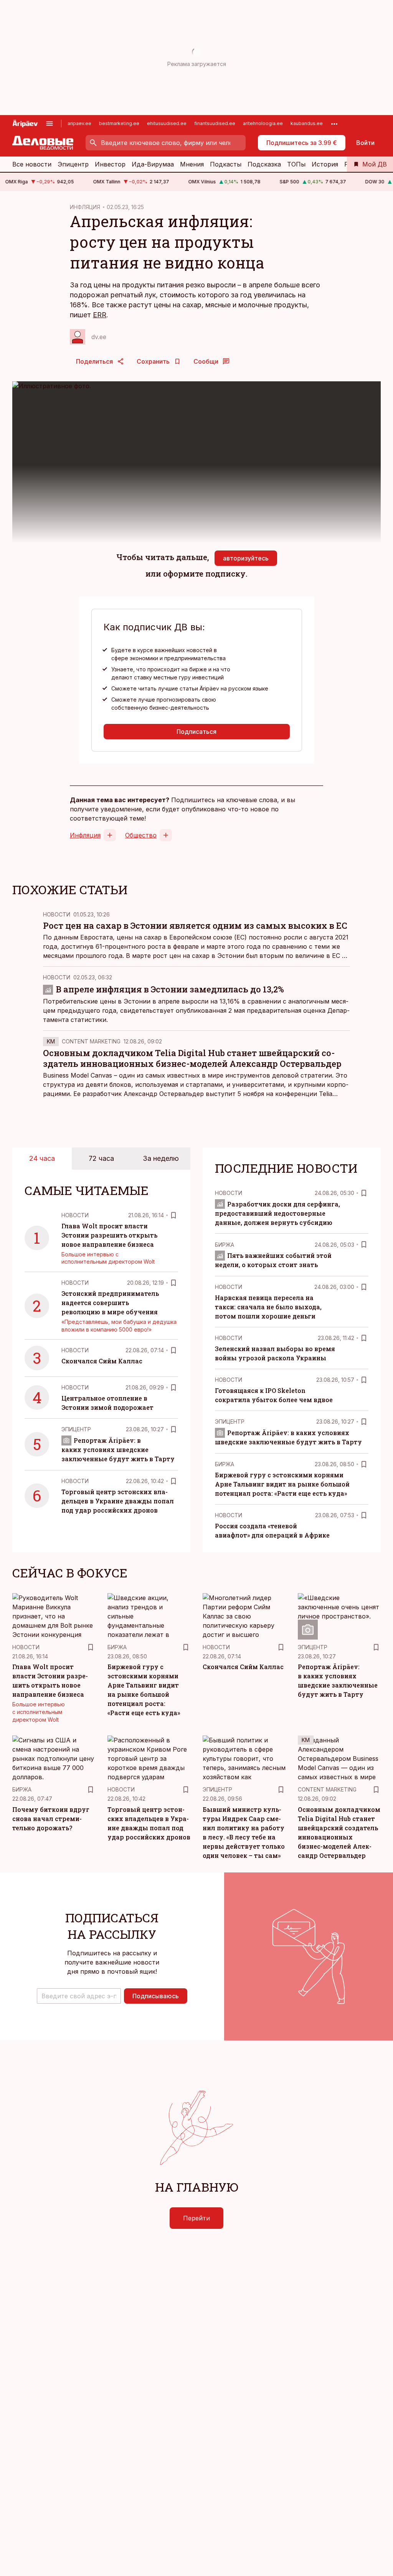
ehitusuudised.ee (167, 123)
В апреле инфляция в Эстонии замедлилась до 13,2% (170, 989)
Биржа (225, 1245)
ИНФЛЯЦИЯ (85, 207)
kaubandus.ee (307, 123)
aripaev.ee (79, 123)
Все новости (32, 164)
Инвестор (110, 164)
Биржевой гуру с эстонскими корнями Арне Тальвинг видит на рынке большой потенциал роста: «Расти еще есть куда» (282, 1484)
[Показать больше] (334, 124)
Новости (57, 914)
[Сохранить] (173, 1215)
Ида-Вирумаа (153, 164)
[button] (79, 1996)
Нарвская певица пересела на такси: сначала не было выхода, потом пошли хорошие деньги (268, 1307)
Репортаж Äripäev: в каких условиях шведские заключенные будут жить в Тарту (118, 1450)
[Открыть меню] (50, 124)
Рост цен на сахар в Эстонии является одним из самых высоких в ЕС (195, 925)
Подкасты (226, 164)
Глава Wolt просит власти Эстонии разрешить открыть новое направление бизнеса (109, 1235)
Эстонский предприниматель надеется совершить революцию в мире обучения (110, 1303)
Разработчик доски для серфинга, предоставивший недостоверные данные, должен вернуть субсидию (277, 1213)
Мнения (192, 164)
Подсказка (264, 164)
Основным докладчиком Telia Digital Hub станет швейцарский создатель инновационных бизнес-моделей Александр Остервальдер (192, 1058)
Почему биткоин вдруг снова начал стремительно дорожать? (51, 1819)
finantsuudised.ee (215, 123)
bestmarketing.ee (119, 123)
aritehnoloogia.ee (263, 123)
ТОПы (296, 164)
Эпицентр (73, 164)
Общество (141, 835)
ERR (100, 315)
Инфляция (85, 835)
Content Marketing (91, 1041)
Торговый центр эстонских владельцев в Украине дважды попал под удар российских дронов (118, 1501)
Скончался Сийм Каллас (102, 1361)
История (325, 164)
